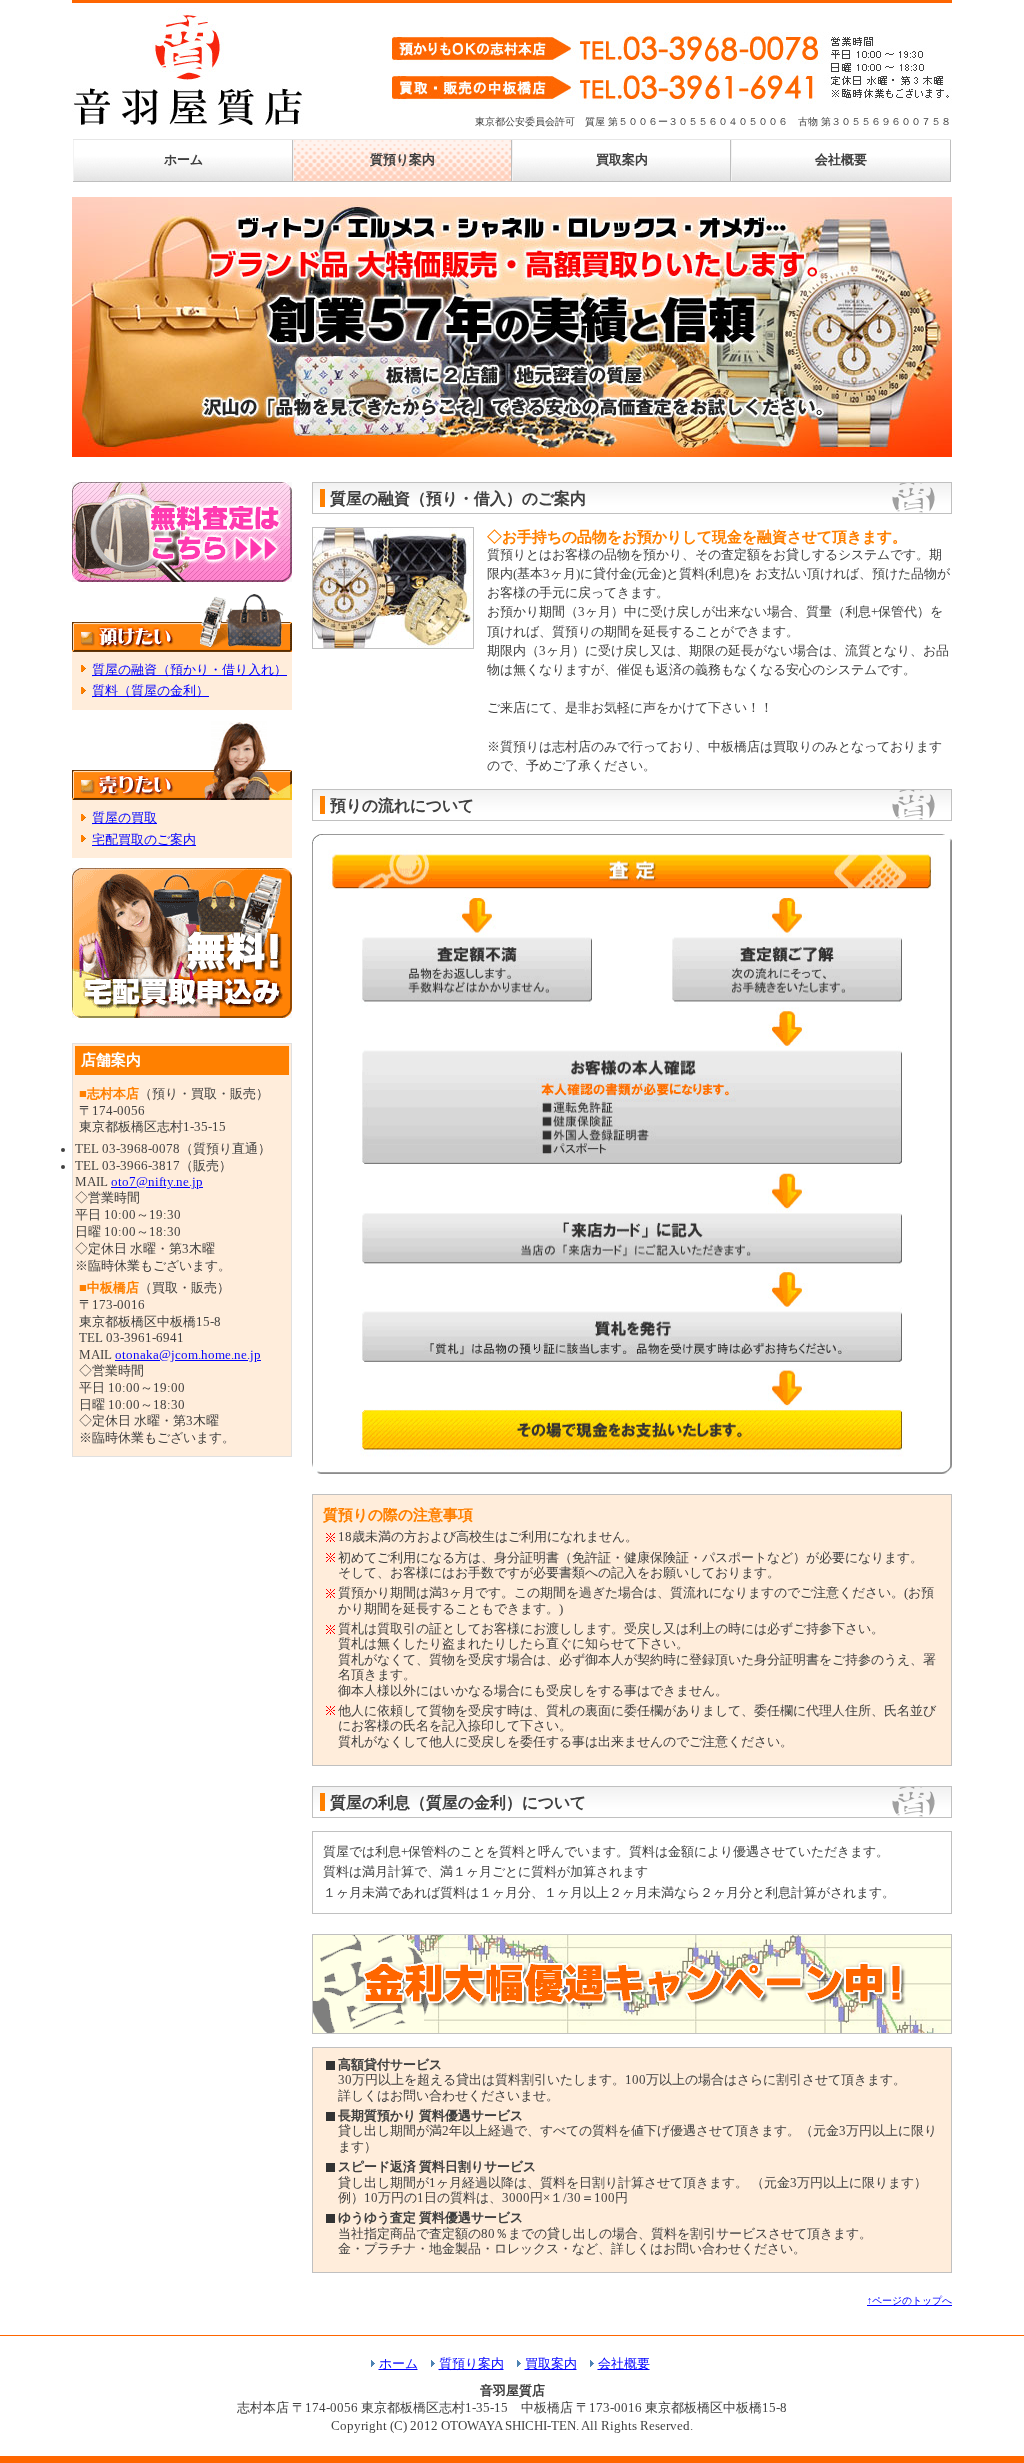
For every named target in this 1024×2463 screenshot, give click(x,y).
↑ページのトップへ (909, 2300)
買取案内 (622, 160)
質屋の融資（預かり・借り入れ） (189, 670)
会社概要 (841, 160)
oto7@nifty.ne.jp (157, 1182)
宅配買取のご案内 (144, 840)
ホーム (183, 160)
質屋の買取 (124, 818)
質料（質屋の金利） (150, 691)
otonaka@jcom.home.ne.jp (188, 1355)
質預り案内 (402, 160)
